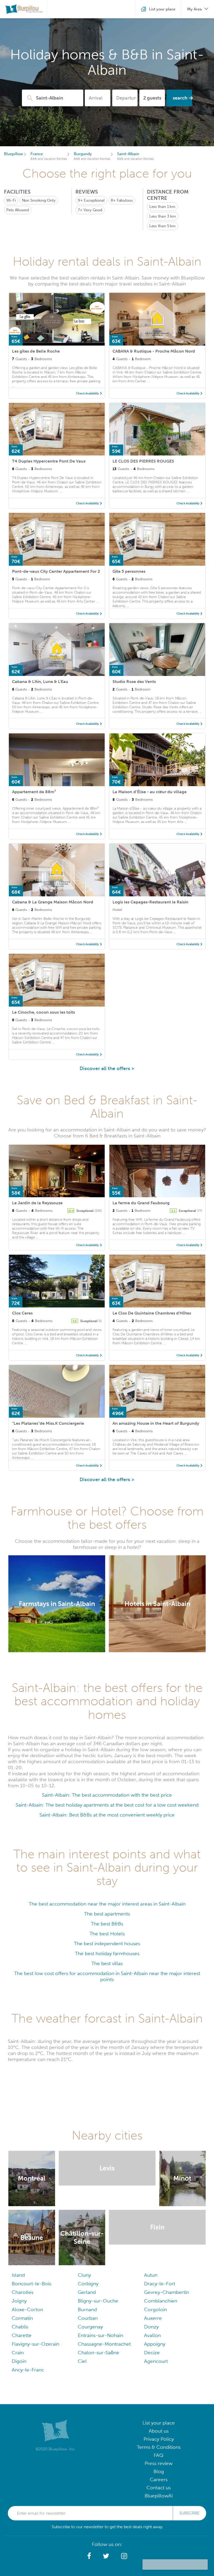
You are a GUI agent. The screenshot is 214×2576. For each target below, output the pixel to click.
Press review (159, 2464)
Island (18, 2276)
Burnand (87, 2310)
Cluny (84, 2276)
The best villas (107, 1963)
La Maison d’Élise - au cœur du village (150, 792)
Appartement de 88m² (34, 792)
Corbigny (88, 2284)
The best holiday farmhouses (107, 1953)
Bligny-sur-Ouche (98, 2302)
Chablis (20, 2327)
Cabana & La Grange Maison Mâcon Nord (53, 902)
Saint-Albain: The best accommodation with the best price (107, 1795)
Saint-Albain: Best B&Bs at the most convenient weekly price (107, 1815)
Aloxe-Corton (27, 2310)
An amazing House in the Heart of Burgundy (156, 1423)
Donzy (151, 2327)
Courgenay (90, 2327)
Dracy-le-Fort (160, 2284)
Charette (22, 2336)
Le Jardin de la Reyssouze (37, 1203)
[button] (89, 2557)
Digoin (19, 2362)
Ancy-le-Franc (28, 2371)
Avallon (152, 2336)
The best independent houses (107, 1944)
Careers (159, 2480)
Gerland (87, 2293)
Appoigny (155, 2345)
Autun (151, 2276)
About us (159, 2432)
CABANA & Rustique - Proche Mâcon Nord (154, 351)
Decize (152, 2353)
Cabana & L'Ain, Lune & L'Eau (40, 682)
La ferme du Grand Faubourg (141, 1203)
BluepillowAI (159, 2496)
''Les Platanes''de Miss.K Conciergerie (48, 1423)
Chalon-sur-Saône (99, 2353)
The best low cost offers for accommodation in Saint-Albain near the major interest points (107, 1976)
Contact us (159, 2488)
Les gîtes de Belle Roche (36, 351)
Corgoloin (156, 2310)
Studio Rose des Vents (134, 682)
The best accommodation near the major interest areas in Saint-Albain (107, 1904)
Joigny (19, 2302)
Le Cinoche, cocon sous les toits (43, 1012)
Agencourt (156, 2362)
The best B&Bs (107, 1924)
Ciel (82, 2362)
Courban (88, 2319)
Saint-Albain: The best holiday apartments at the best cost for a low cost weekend (107, 1805)
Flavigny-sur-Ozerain (35, 2345)
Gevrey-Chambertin (167, 2293)
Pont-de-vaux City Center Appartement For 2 (56, 571)
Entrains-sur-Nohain (100, 2336)
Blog (159, 2472)
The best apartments (107, 1914)
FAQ (159, 2456)
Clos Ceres (22, 1313)
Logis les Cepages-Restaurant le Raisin (150, 902)
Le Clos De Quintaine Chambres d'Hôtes (152, 1313)
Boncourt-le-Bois (31, 2284)
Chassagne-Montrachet (104, 2345)
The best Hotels (107, 1934)
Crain (18, 2353)
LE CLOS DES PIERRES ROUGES (143, 461)
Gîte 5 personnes (129, 571)
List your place (159, 2424)
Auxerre (153, 2319)
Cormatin (22, 2319)
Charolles (23, 2293)
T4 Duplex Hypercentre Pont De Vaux (49, 461)
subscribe (189, 2514)
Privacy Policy (159, 2440)
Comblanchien (161, 2302)
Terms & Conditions (159, 2448)
